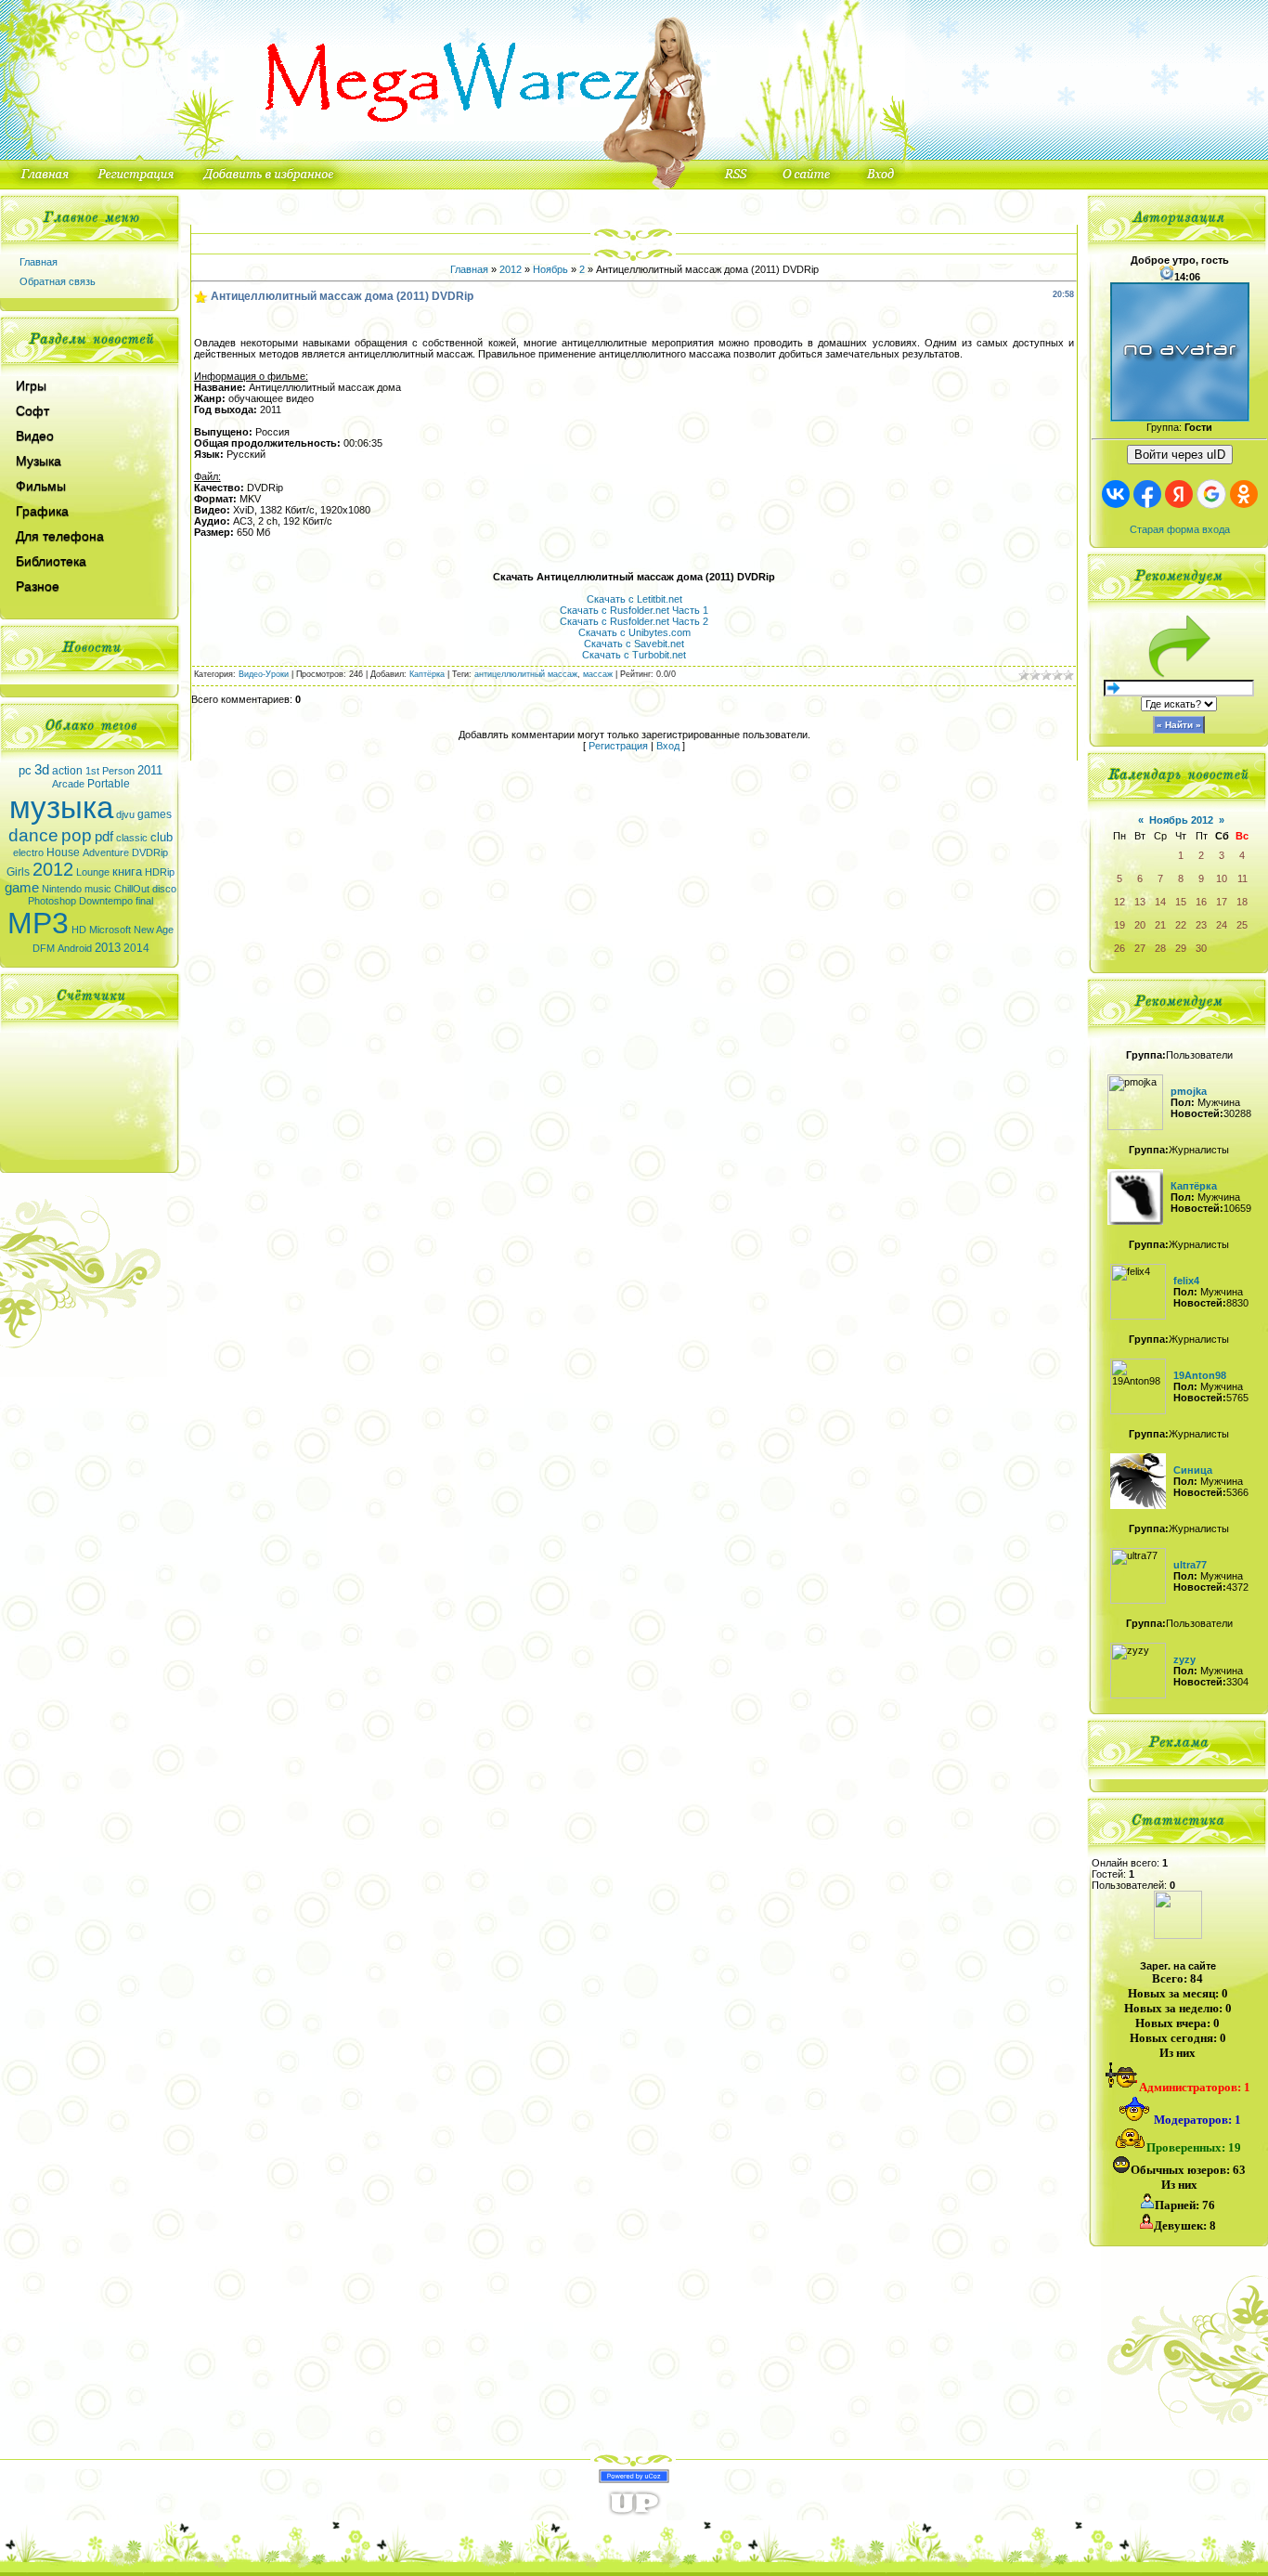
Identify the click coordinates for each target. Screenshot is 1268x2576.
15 (1181, 902)
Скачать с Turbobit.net (634, 655)
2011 (150, 770)
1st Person (110, 771)
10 (1222, 878)
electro (28, 852)
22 (1181, 925)
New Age (154, 930)
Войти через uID (1180, 455)
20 (1140, 925)
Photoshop (52, 901)
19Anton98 (1200, 1375)
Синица (1193, 1470)
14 (1160, 902)
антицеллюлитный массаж (526, 674)
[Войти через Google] (1211, 494)
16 (1201, 902)
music (98, 889)
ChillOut (132, 889)
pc (25, 770)
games (155, 814)
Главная (39, 262)
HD (79, 930)
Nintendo (62, 889)
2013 (108, 948)
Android (75, 948)
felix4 (1186, 1281)
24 (1222, 925)
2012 (53, 869)
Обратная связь (58, 281)
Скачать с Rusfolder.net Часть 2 (634, 621)
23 (1201, 925)
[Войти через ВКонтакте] (1116, 494)
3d (42, 770)
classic (132, 838)
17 (1222, 902)
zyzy (1184, 1659)
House (63, 852)
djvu (125, 814)
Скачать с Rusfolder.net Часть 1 (634, 610)
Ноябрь (550, 269)
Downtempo (106, 901)
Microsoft (110, 930)
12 (1119, 902)
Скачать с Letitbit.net (634, 599)
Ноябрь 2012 (1181, 820)
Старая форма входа (1180, 529)
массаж (598, 674)
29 (1181, 948)
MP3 (38, 923)
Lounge (93, 872)
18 (1242, 902)
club (162, 837)
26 (1119, 948)
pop (77, 835)
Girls (18, 872)
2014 (136, 948)
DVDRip (150, 852)
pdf (104, 837)
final (144, 901)
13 (1140, 902)
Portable (109, 784)
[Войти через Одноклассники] (1244, 494)
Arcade (68, 784)
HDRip (160, 872)
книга (127, 872)
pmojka (1189, 1091)
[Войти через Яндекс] (1179, 494)
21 (1160, 925)
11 (1242, 878)
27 (1140, 948)
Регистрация (618, 746)
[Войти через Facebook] (1147, 494)
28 (1160, 948)
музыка (61, 807)
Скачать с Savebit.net (634, 644)
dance (33, 835)
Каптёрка (427, 674)
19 (1119, 925)
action (67, 771)
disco (164, 889)
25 (1242, 925)
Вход (668, 746)
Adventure (106, 852)
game (22, 888)
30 (1201, 948)
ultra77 (1190, 1565)
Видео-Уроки (264, 674)
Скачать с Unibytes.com (634, 632)
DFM (44, 948)
